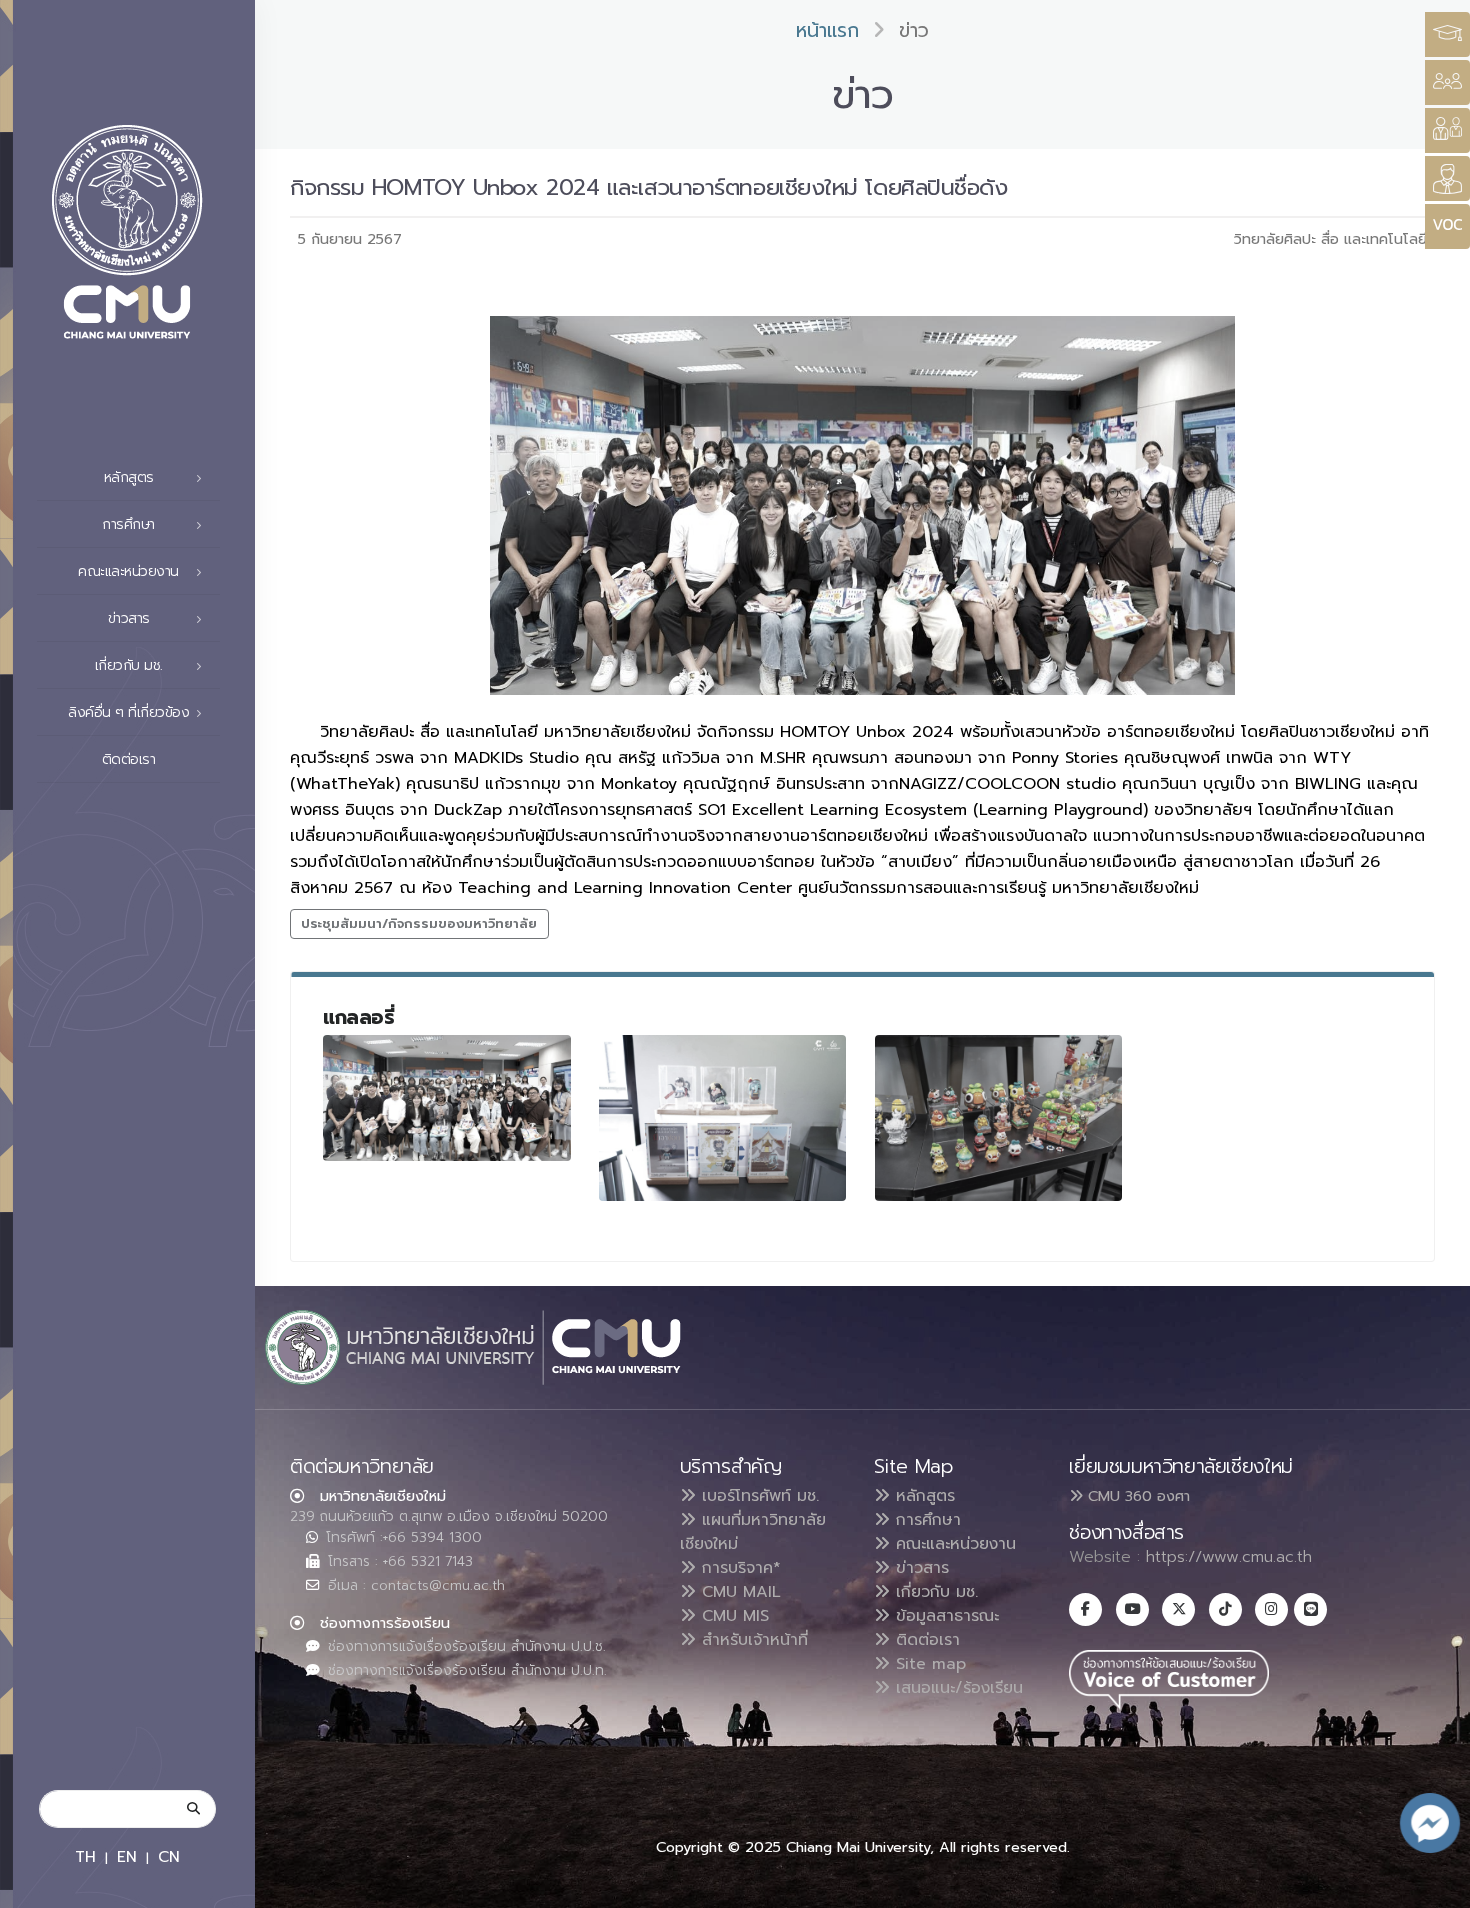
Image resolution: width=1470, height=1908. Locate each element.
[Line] (1310, 1609)
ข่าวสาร (919, 1568)
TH (85, 1856)
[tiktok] (1225, 1609)
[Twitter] (1178, 1609)
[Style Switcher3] (1447, 34)
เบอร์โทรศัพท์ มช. (757, 1496)
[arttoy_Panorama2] (447, 1098)
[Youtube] (1132, 1609)
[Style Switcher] (1447, 82)
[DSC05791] (723, 1117)
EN (127, 1856)
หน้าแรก (827, 30)
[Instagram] (1271, 1609)
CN (169, 1856)
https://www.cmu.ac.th (1229, 1557)
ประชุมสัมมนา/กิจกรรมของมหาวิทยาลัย (419, 923)
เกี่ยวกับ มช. (934, 1592)
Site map (928, 1664)
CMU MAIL (738, 1592)
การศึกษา (925, 1520)
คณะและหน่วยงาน (953, 1544)
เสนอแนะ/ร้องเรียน (956, 1688)
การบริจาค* (738, 1568)
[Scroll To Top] (1435, 1885)
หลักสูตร (922, 1496)
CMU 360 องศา (1136, 1496)
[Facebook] (1085, 1609)
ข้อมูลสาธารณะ (944, 1616)
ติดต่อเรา (129, 759)
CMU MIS (732, 1616)
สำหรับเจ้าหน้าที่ (752, 1640)
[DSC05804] (999, 1117)
